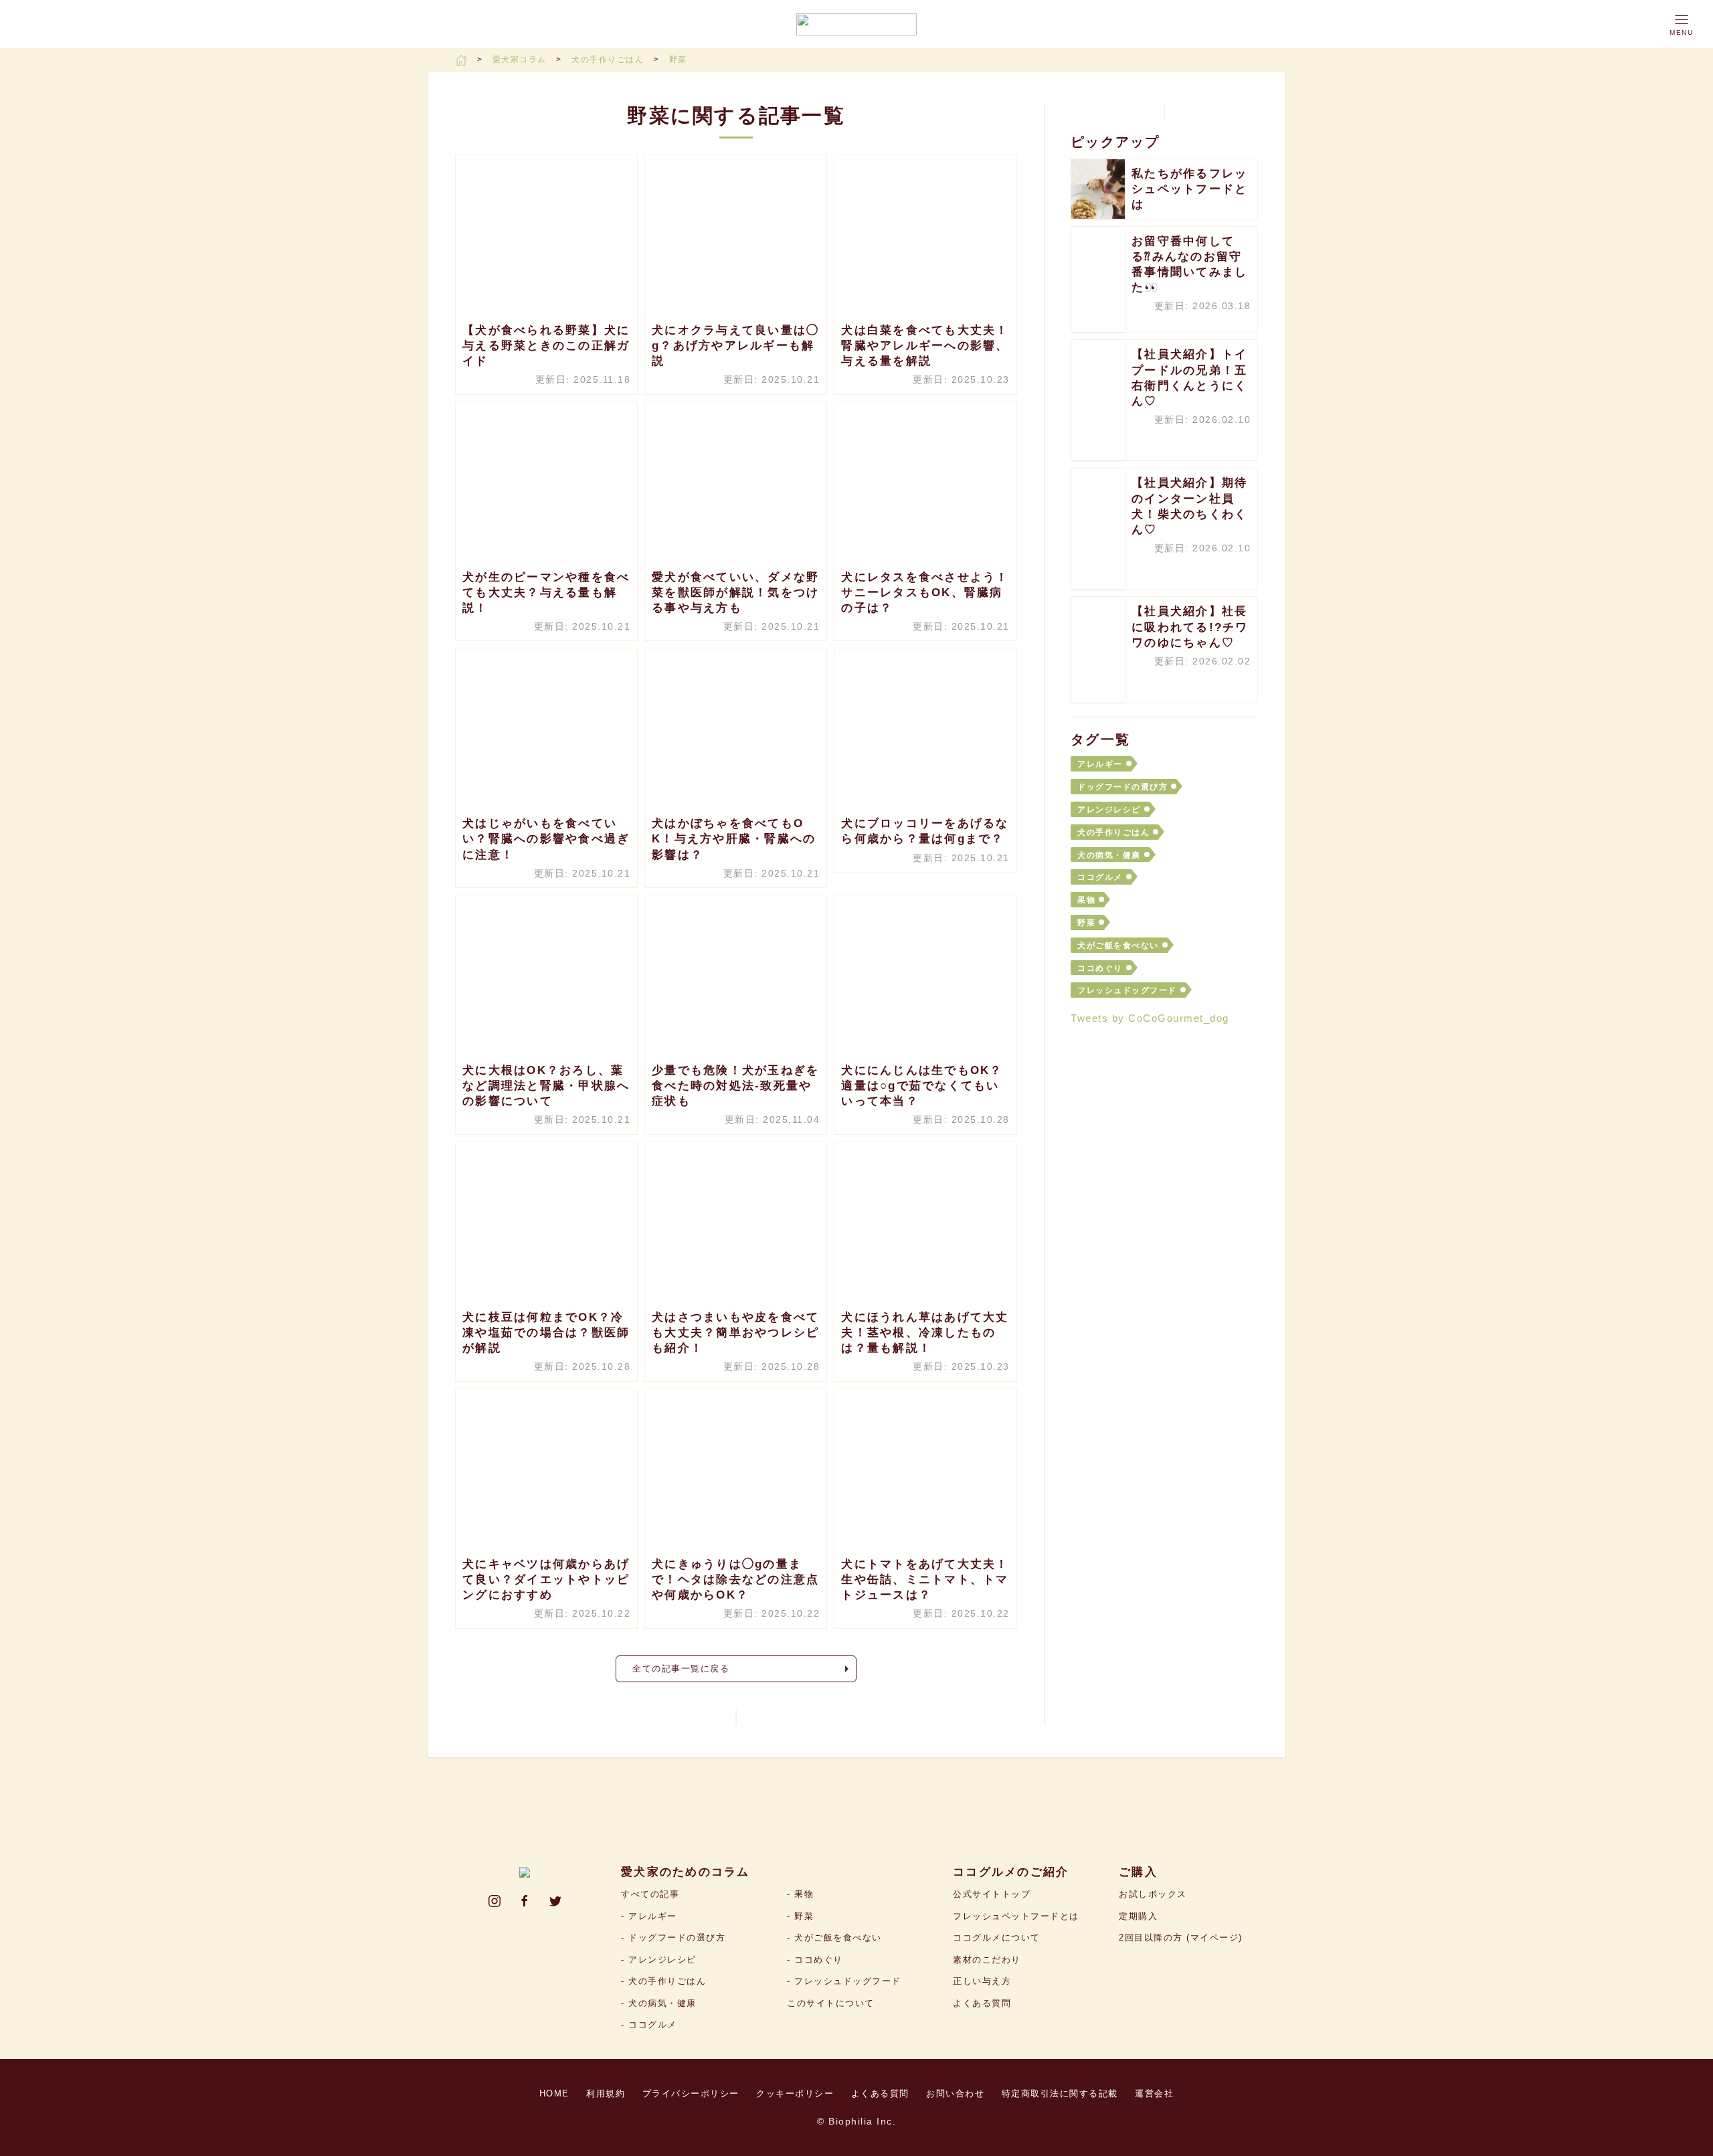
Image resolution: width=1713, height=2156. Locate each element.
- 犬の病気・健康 (659, 2003)
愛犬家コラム (521, 60)
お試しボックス (1153, 1894)
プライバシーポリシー (691, 2093)
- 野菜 (800, 1916)
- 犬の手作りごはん (663, 1981)
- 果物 (800, 1894)
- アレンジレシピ (659, 1960)
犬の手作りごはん (609, 60)
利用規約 (606, 2093)
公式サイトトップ (992, 1894)
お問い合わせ (955, 2093)
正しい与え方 (982, 1981)
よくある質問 (982, 2003)
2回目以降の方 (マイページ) (1181, 1938)
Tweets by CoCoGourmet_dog (1150, 1018)
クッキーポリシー (795, 2093)
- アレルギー (649, 1916)
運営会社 (1154, 2093)
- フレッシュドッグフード (844, 1981)
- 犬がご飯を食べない (834, 1938)
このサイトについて (831, 2003)
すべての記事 (650, 1894)
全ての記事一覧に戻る (681, 1669)
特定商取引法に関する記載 (1060, 2093)
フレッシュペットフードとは (1016, 1916)
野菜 (678, 60)
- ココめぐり (815, 1960)
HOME (554, 2093)
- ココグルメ (649, 2025)
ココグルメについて (997, 1938)
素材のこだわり (987, 1960)
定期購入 (1138, 1916)
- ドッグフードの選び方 (673, 1938)
